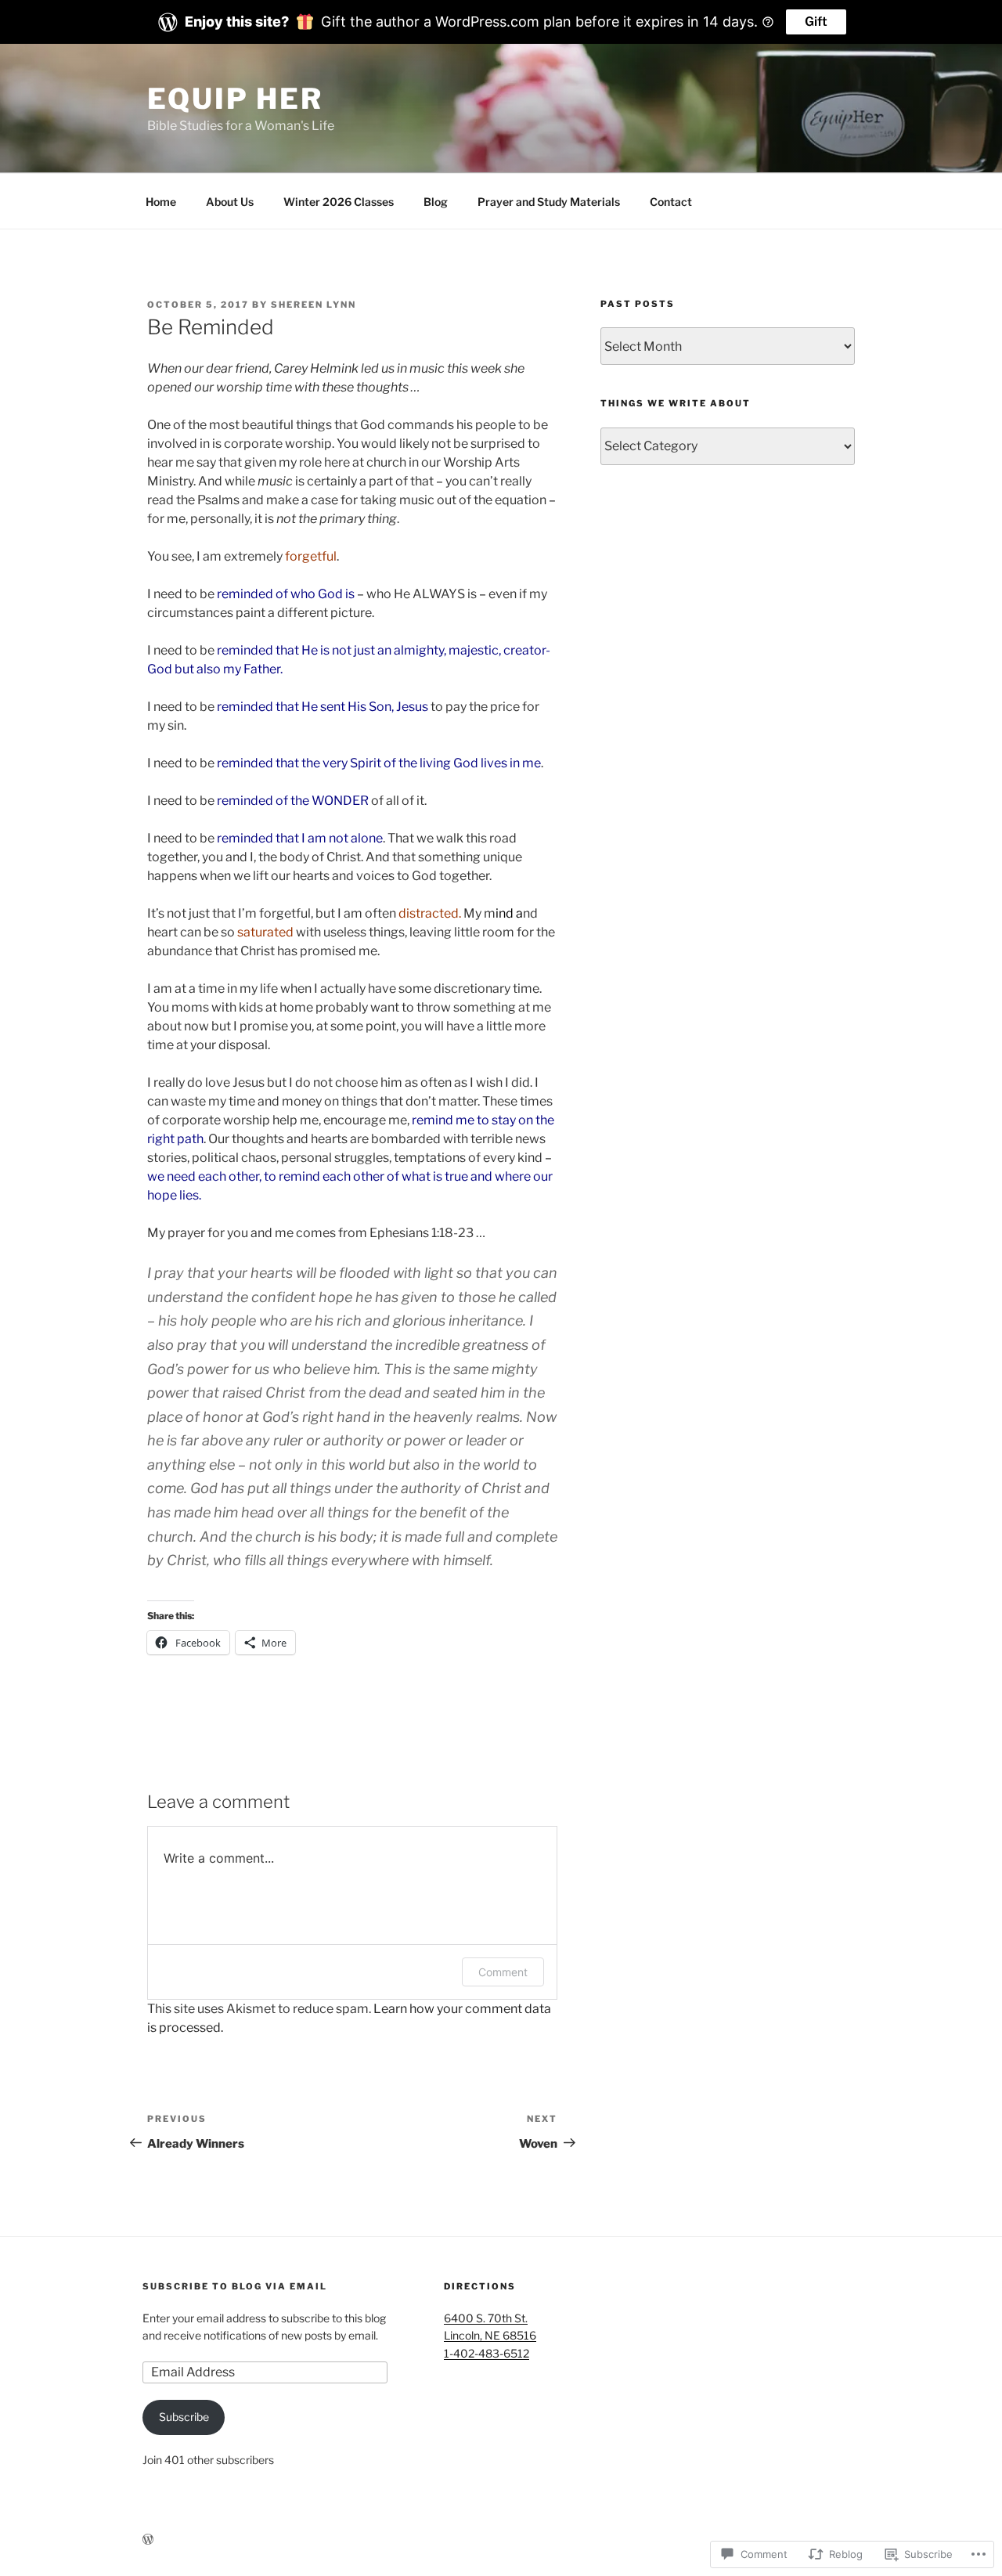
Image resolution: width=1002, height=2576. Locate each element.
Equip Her (235, 99)
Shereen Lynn (314, 305)
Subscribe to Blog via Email (235, 2286)
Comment (503, 1972)
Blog (436, 202)
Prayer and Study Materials (549, 202)
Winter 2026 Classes (339, 202)
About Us (230, 202)
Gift (816, 22)
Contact (671, 202)
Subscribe (184, 2417)
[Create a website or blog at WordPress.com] (148, 2540)
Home (161, 202)
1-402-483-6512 (487, 2353)
